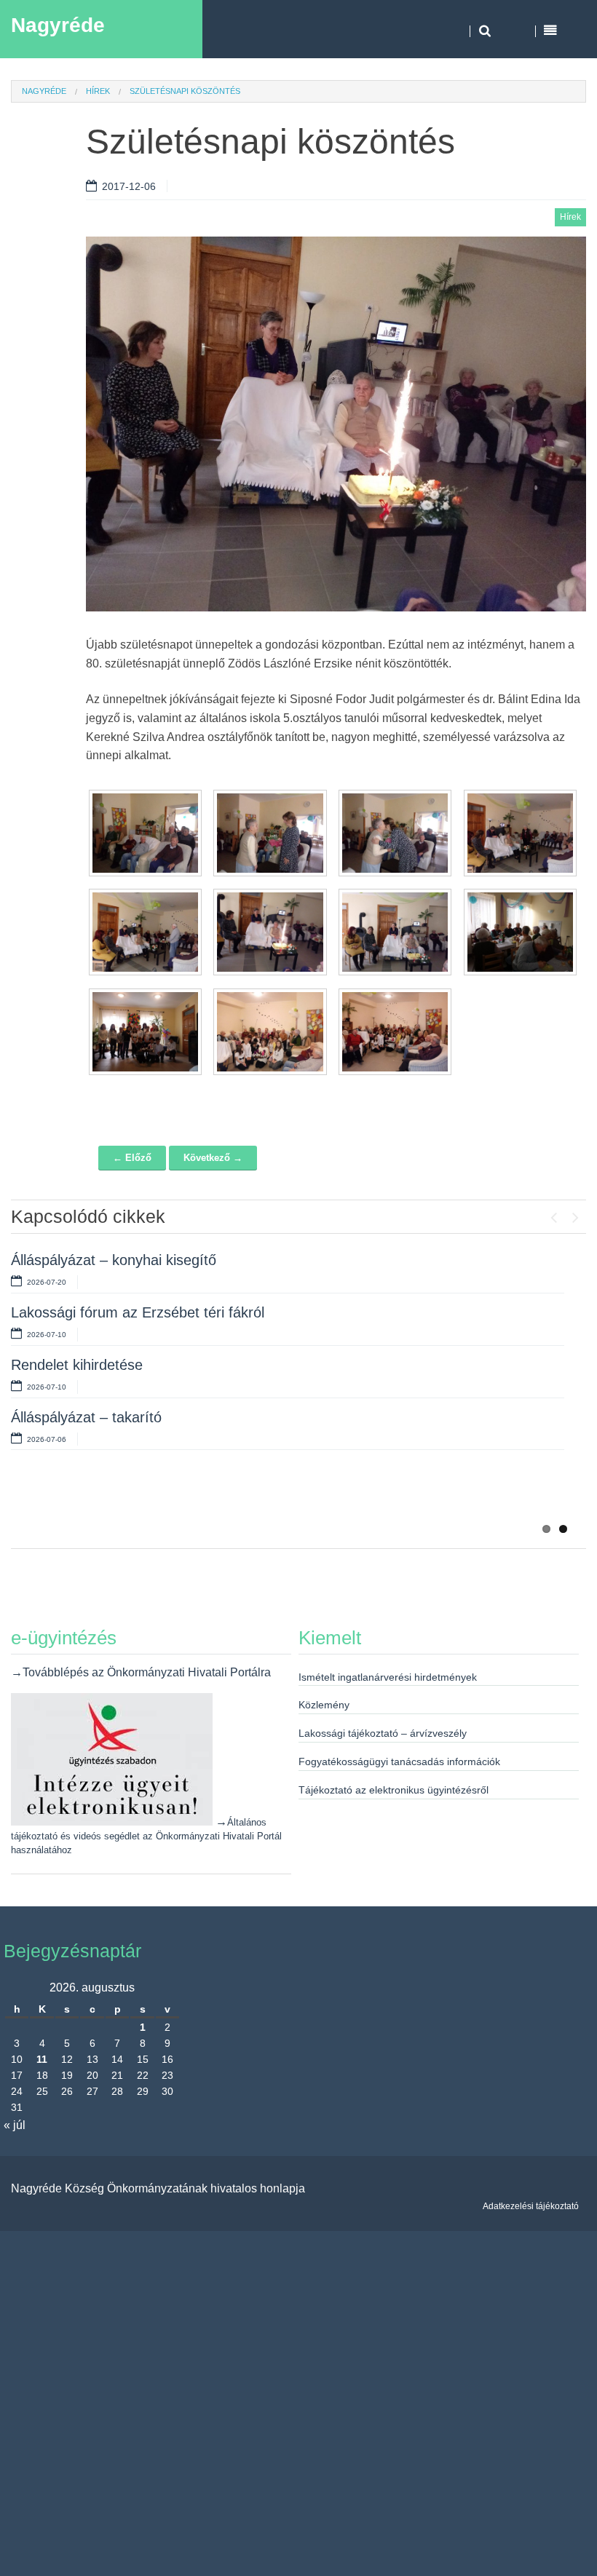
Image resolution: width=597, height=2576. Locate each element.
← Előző (132, 1158)
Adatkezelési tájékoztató (531, 2206)
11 (42, 2059)
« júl (15, 2125)
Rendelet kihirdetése (77, 1365)
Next (575, 1214)
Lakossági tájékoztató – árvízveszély (383, 1733)
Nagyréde (58, 25)
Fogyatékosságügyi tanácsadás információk (399, 1761)
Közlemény (324, 1705)
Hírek (98, 91)
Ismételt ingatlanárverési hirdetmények (388, 1677)
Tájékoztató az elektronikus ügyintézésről (394, 1790)
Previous (553, 1214)
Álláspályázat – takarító (86, 1417)
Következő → (213, 1158)
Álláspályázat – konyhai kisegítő (114, 1260)
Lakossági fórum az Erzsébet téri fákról (138, 1312)
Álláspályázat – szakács (88, 1489)
